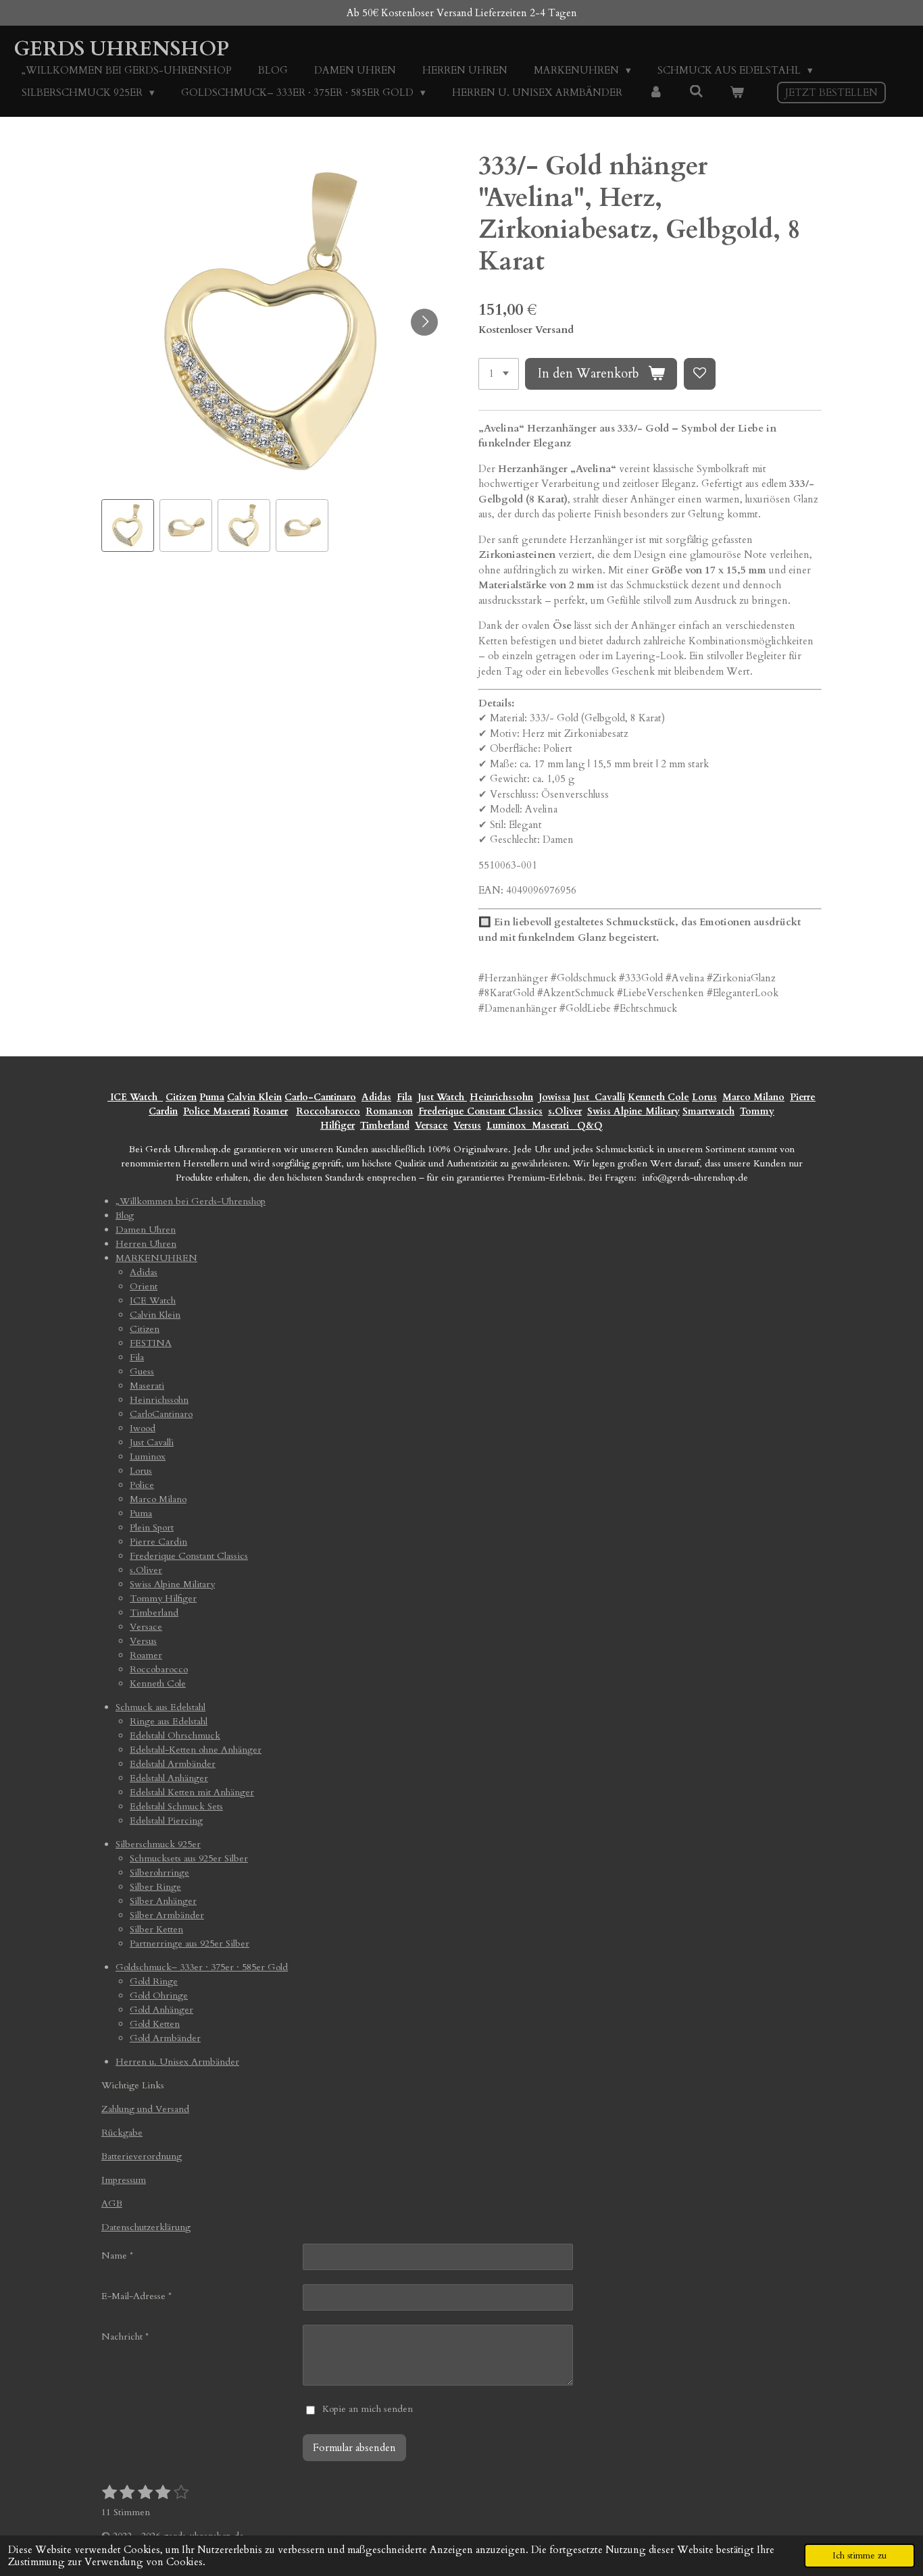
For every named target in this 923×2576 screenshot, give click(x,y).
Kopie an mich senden (368, 2409)
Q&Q (587, 1126)
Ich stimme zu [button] (859, 2556)
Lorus (704, 1097)
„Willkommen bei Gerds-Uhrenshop (191, 1201)
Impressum (124, 2180)
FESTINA (151, 1343)
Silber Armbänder (167, 1915)
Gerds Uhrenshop (121, 49)
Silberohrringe (159, 1873)
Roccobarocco (328, 1111)
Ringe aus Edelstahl (169, 1721)
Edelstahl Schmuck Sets (176, 1806)
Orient (144, 1286)
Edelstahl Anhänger (169, 1778)
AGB (112, 2204)
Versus (467, 1126)
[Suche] (696, 92)
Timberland (385, 1126)
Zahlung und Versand (145, 2109)
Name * (117, 2256)
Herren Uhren (146, 1244)
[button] (128, 525)
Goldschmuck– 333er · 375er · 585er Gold (202, 1967)
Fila (404, 1097)
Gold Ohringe (159, 1995)
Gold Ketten (155, 2024)
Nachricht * (125, 2337)
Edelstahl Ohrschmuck (175, 1735)
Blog (125, 1215)
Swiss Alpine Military (633, 1111)
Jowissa (554, 1097)
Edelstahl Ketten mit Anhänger (192, 1792)
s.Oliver (565, 1111)
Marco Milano (753, 1097)
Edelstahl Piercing (166, 1821)
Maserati (231, 1111)
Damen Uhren (146, 1230)
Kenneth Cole (658, 1097)
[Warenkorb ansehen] (737, 93)
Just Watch (442, 1097)
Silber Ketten (156, 1929)
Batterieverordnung (142, 2156)
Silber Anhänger (163, 1901)
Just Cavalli (599, 1097)
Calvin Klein (254, 1097)
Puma (212, 1097)
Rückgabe (122, 2133)
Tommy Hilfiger (163, 1598)
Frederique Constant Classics (480, 1111)
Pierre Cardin (158, 1542)
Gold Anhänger (161, 2010)
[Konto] (656, 93)
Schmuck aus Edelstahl (160, 1707)
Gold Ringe (154, 1981)
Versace (431, 1126)
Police (198, 1111)
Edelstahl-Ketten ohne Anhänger (196, 1750)
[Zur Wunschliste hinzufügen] (700, 374)
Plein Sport (152, 1527)
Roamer (270, 1111)
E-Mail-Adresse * (136, 2296)
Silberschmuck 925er (158, 1844)
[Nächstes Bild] (424, 322)
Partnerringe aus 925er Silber (190, 1943)
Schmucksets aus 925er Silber (189, 1858)
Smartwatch (708, 1111)
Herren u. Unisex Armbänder (177, 2062)
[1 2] (499, 374)
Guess (142, 1371)
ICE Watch (153, 1300)
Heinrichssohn (501, 1097)
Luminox (508, 1126)
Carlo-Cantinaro (320, 1097)
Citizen (181, 1097)
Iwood (143, 1428)
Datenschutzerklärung (146, 2227)
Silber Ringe (155, 1887)
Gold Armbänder (165, 2038)
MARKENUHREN (156, 1258)
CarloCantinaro (161, 1414)
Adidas (376, 1097)
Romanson (389, 1111)
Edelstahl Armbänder (173, 1764)
